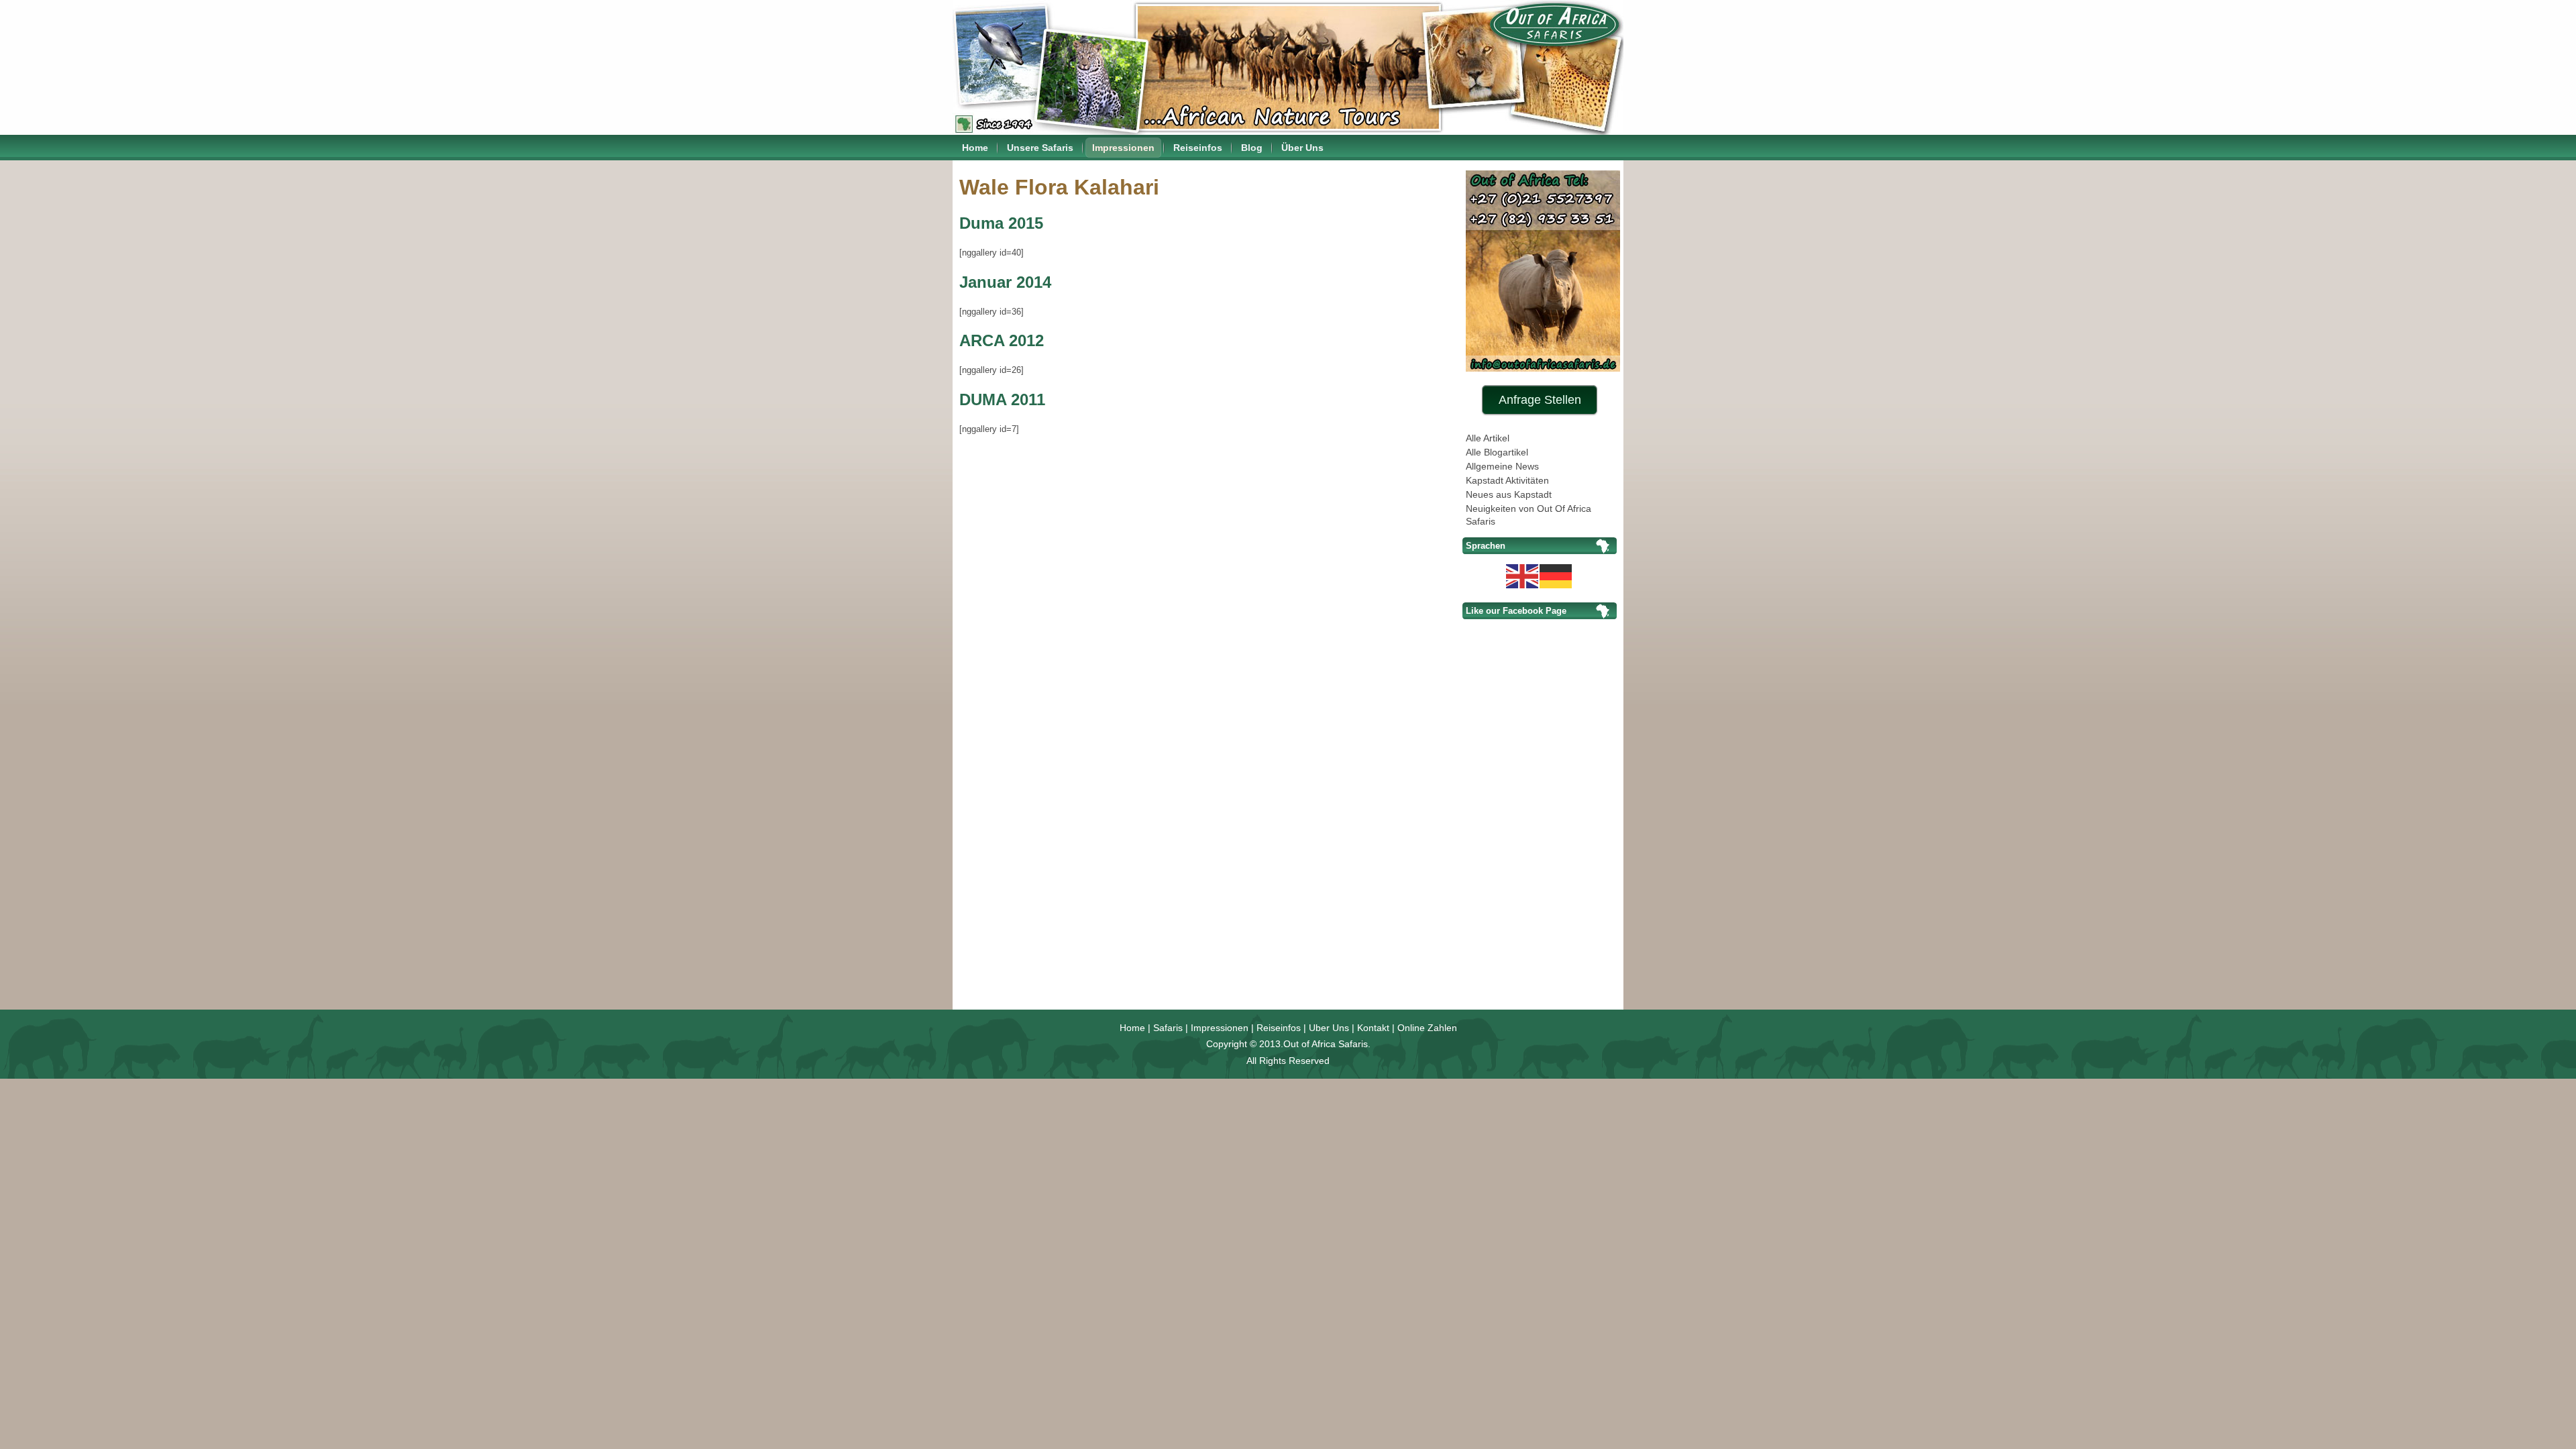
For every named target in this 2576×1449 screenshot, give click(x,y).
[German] (1556, 575)
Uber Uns (1329, 1028)
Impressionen (1123, 148)
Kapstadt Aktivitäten (1507, 480)
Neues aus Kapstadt (1509, 494)
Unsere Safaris (1040, 148)
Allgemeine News (1502, 466)
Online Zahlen (1427, 1028)
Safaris (1168, 1028)
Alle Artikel (1488, 438)
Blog (1252, 148)
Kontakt (1373, 1028)
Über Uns (1302, 148)
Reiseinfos (1198, 148)
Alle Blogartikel (1497, 452)
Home (975, 148)
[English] (1523, 575)
